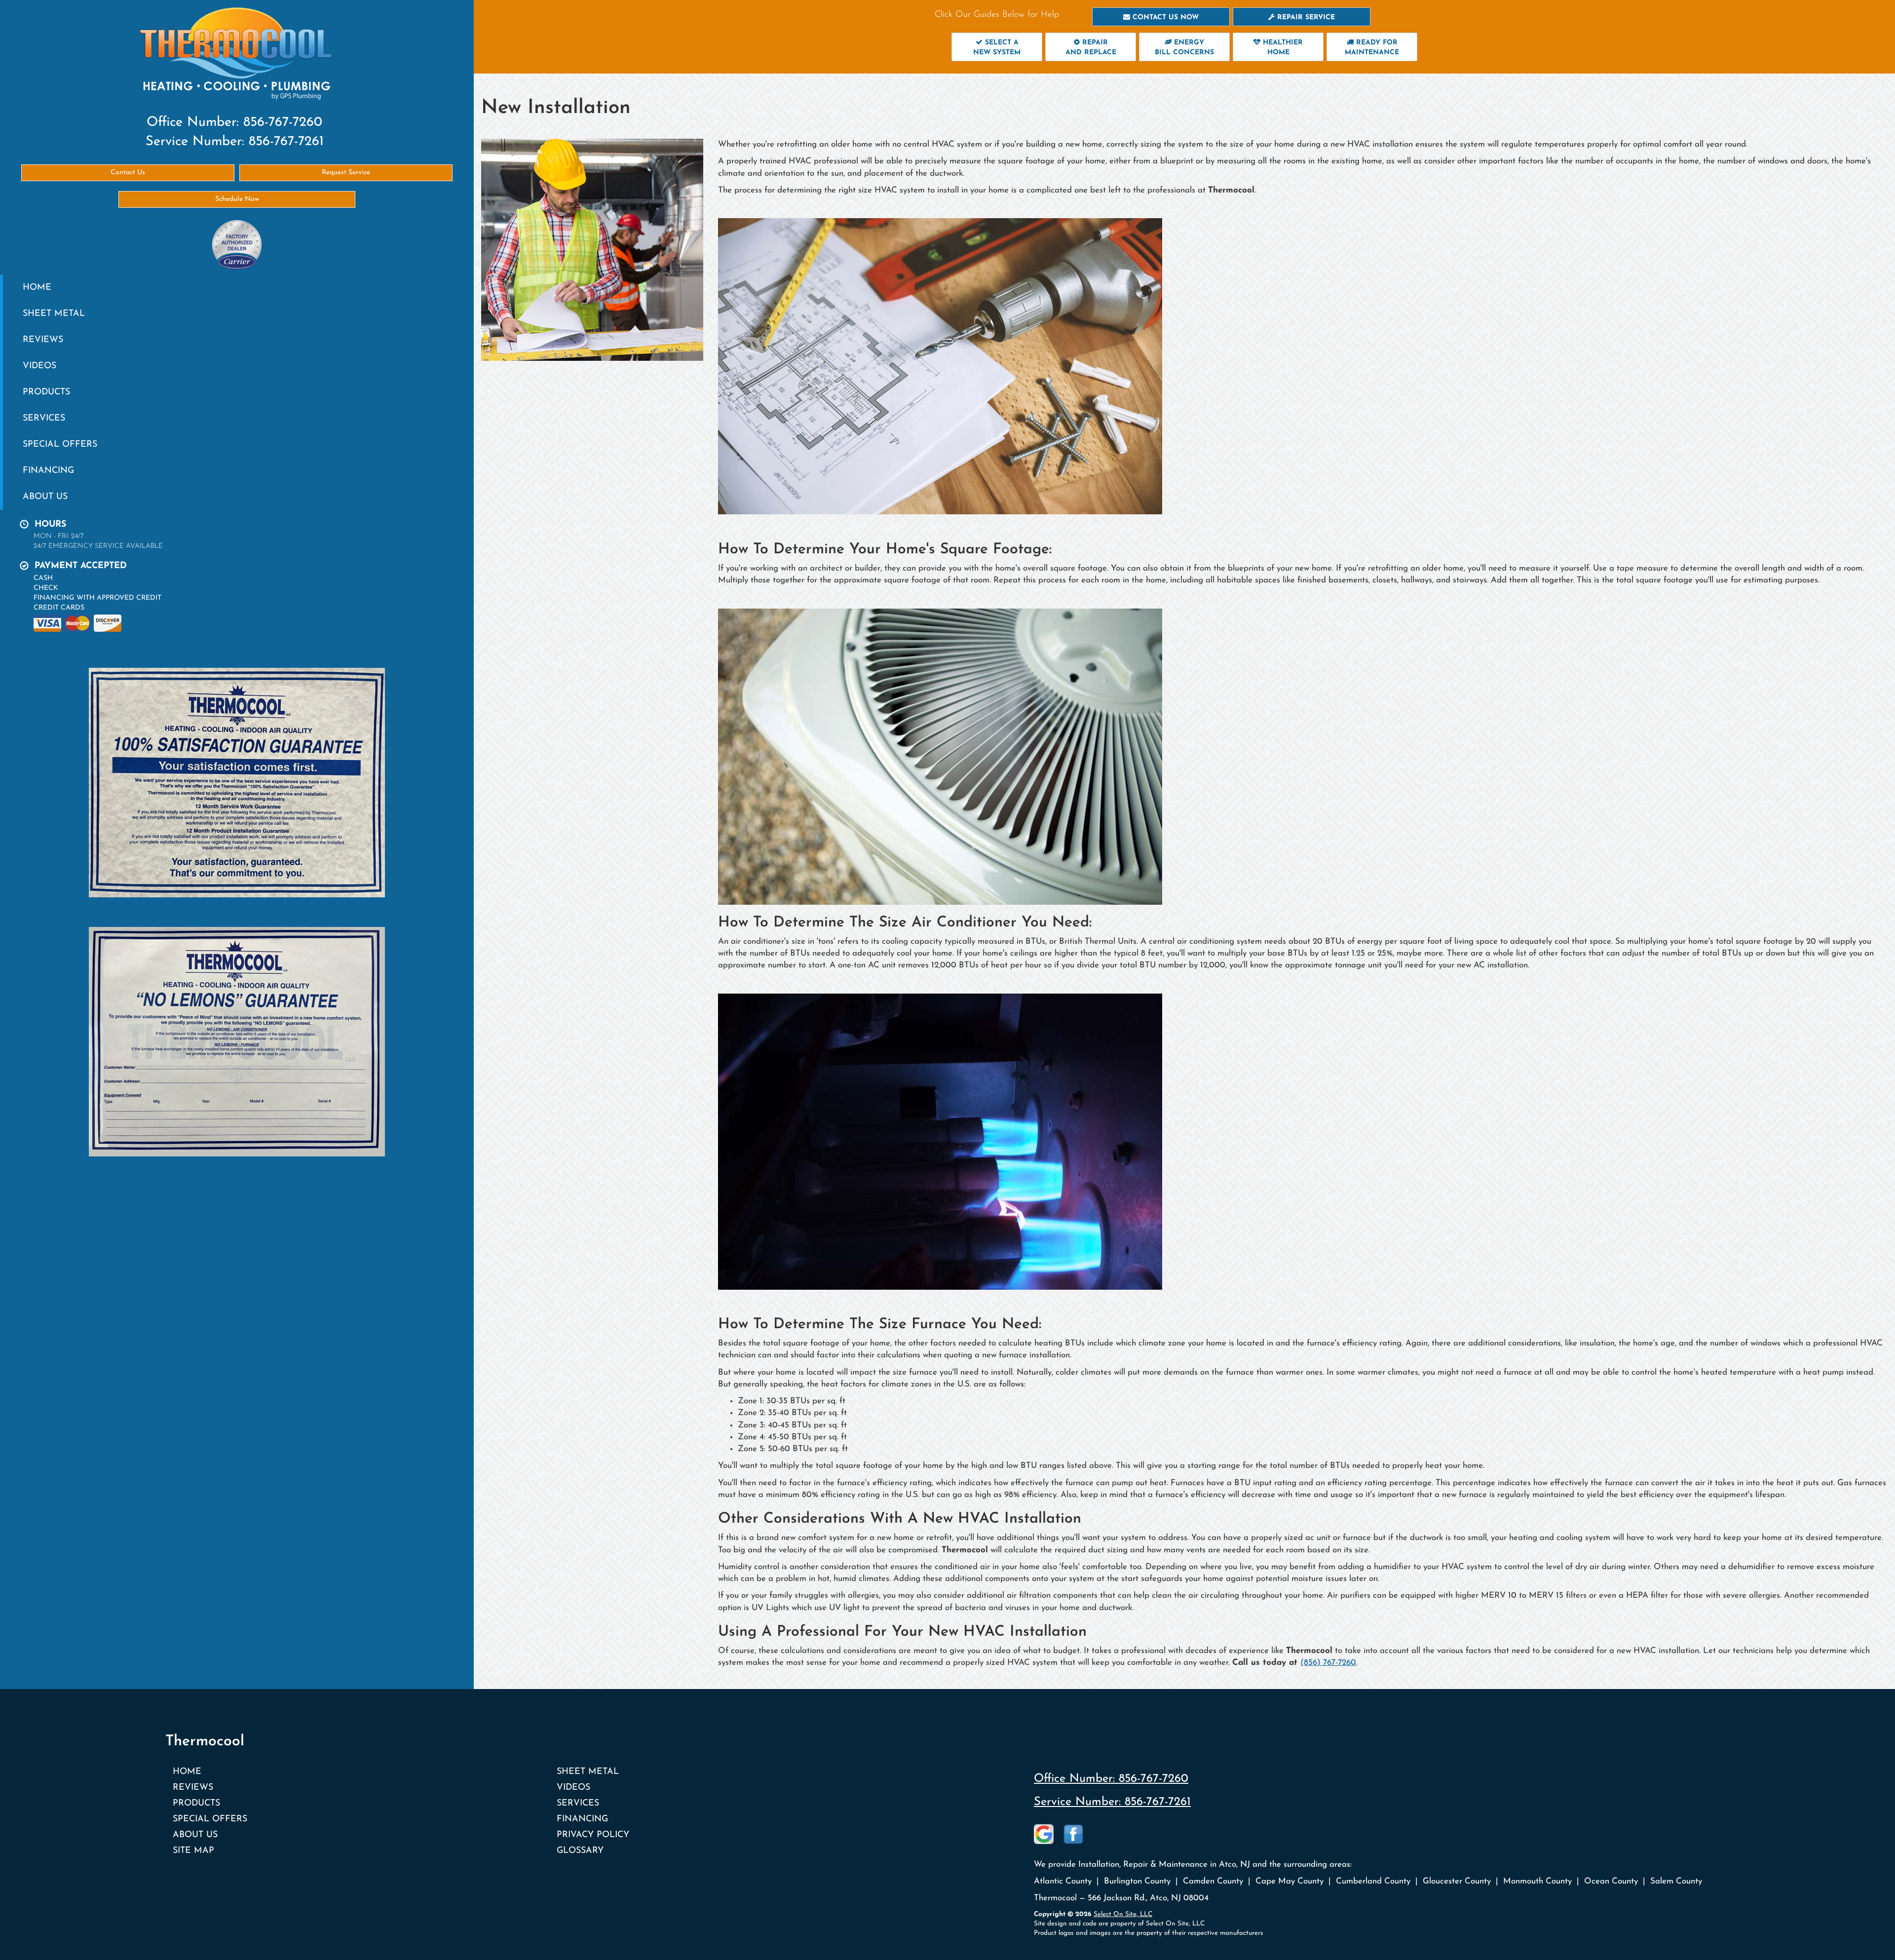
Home (37, 288)
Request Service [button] (346, 173)
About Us (45, 497)
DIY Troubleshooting (467, 637)
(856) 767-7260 (1328, 1663)
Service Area (446, 519)
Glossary (580, 1851)
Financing (48, 471)
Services (44, 418)
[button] (1161, 17)
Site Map (193, 1851)
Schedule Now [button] (237, 199)
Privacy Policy (593, 1835)
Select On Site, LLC (1123, 1914)
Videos (39, 366)
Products (46, 392)
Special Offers (60, 444)
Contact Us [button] (128, 173)
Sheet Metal (54, 314)
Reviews (43, 340)
